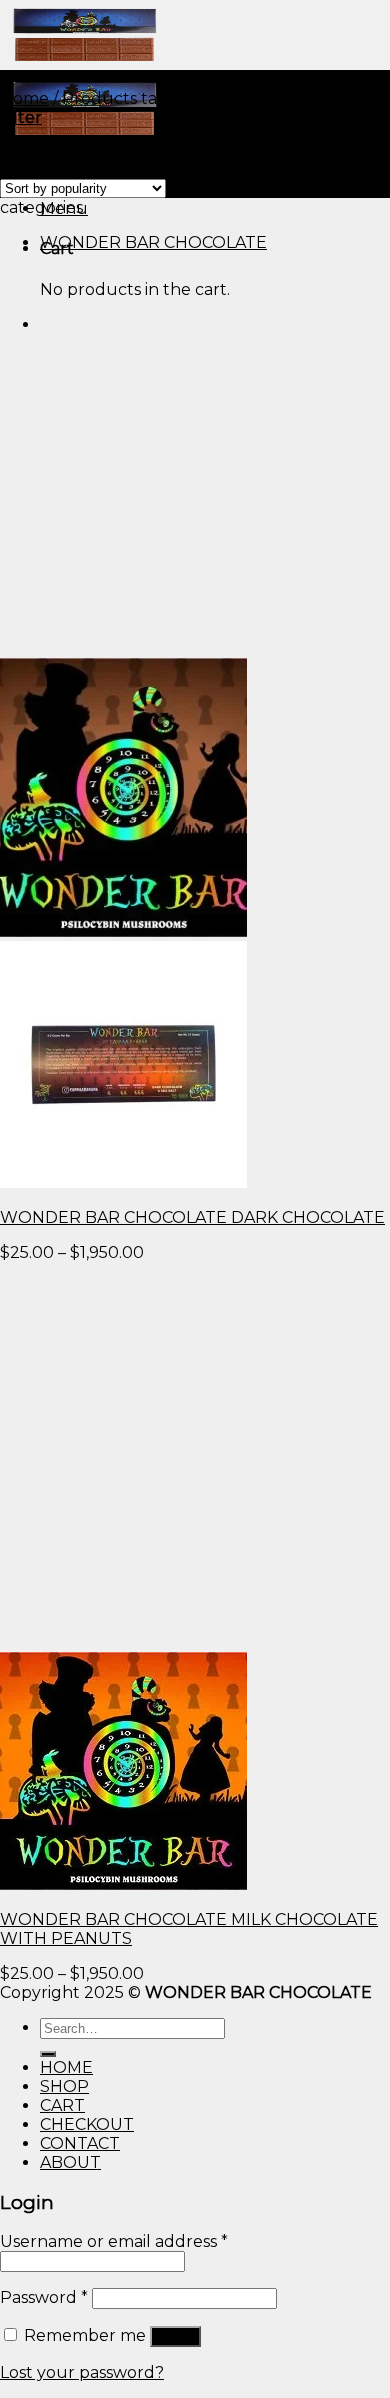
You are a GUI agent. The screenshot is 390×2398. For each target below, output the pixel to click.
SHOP (64, 2086)
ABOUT (70, 2162)
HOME (66, 2067)
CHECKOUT (87, 2124)
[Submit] (48, 2054)
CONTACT (80, 2143)
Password (44, 2297)
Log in (175, 2336)
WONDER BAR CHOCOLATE (153, 242)
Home (24, 98)
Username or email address (114, 2241)
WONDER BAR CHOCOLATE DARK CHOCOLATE (192, 1217)
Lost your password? (82, 2372)
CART (62, 2105)
